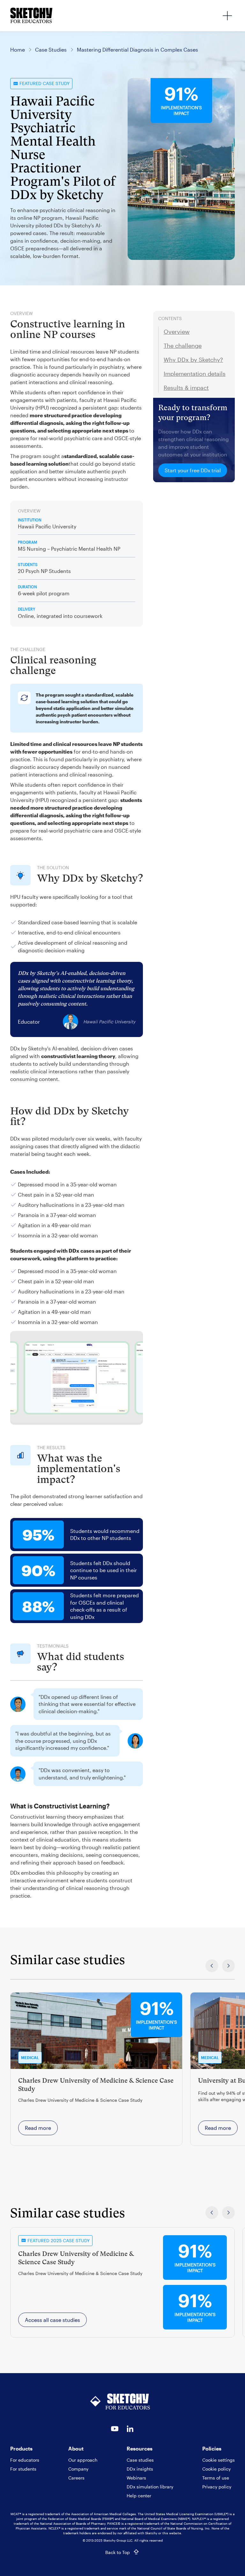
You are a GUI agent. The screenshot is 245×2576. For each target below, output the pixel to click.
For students (23, 2469)
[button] (227, 16)
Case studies (140, 2460)
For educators (25, 2460)
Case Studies (51, 50)
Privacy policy (217, 2487)
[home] (31, 16)
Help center (139, 2496)
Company (78, 2469)
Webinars (136, 2478)
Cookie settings (219, 2460)
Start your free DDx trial (193, 470)
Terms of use (216, 2478)
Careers (76, 2478)
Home (18, 50)
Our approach (83, 2460)
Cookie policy (216, 2469)
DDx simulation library (150, 2487)
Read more (38, 2128)
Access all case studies (52, 2320)
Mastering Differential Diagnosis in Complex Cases (137, 50)
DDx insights (140, 2469)
